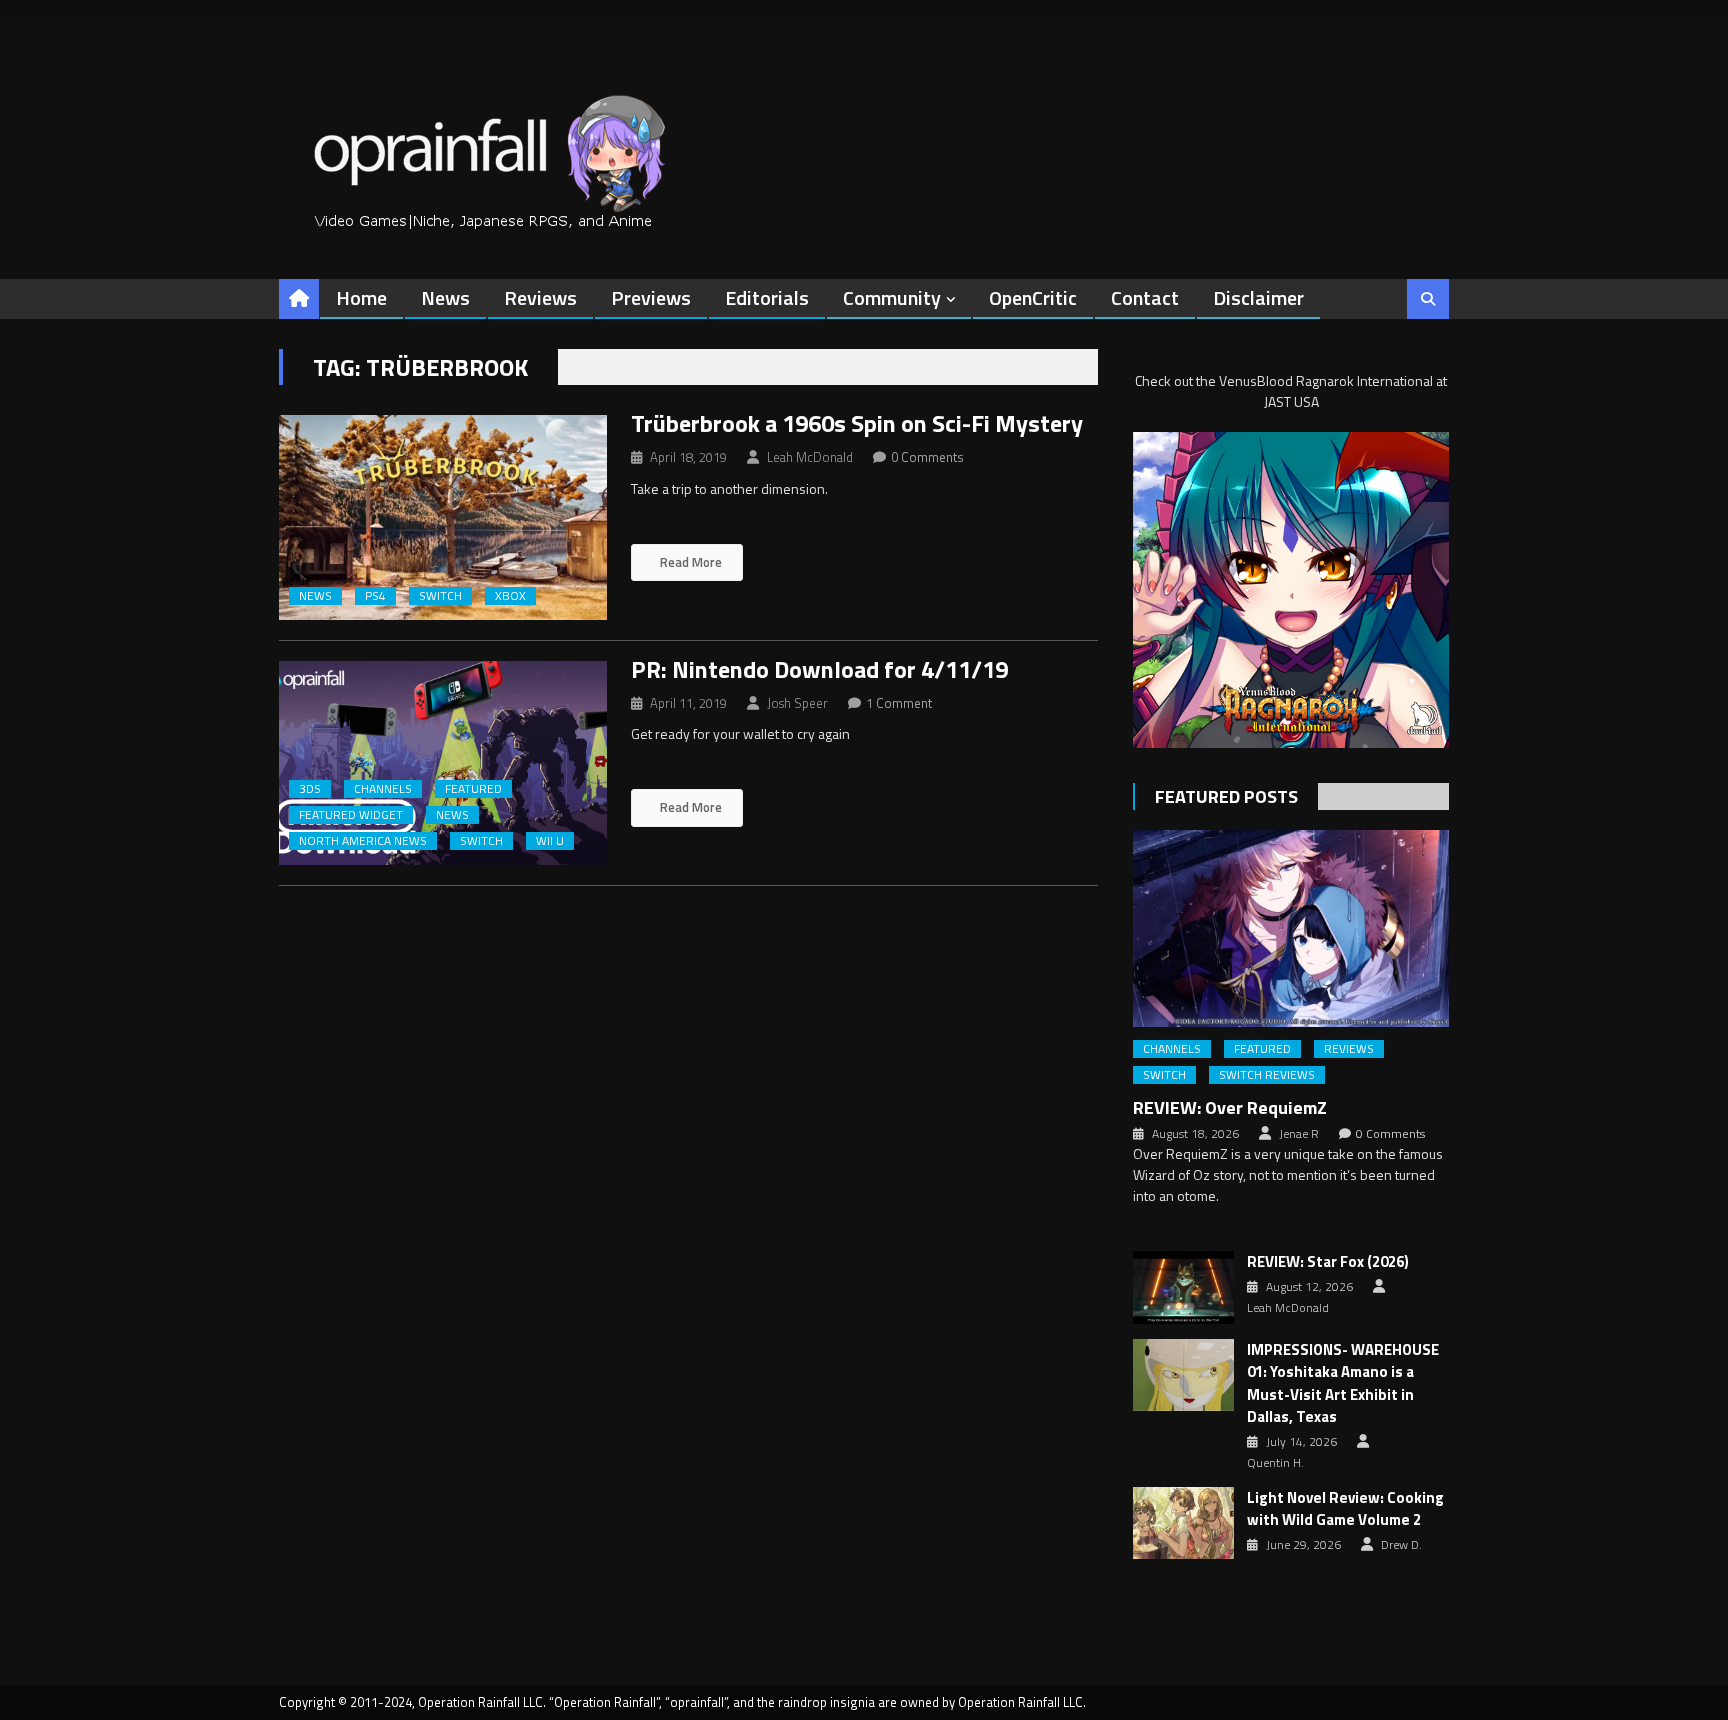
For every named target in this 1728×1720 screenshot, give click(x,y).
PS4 (375, 596)
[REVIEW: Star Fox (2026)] (1183, 1287)
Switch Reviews (1267, 1075)
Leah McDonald (810, 457)
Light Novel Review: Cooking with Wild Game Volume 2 (1345, 1509)
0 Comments (927, 457)
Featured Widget (351, 815)
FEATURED (473, 789)
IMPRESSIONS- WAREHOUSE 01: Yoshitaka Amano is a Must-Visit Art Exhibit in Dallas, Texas (1343, 1384)
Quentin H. (1275, 1463)
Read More (689, 562)
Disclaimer (1258, 297)
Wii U (550, 841)
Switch (440, 596)
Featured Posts (1226, 796)
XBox (510, 596)
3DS (310, 789)
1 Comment (899, 703)
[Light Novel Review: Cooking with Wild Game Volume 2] (1183, 1523)
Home (361, 297)
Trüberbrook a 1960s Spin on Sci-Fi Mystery (857, 423)
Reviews (540, 297)
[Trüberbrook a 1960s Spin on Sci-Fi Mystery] (443, 517)
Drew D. (1401, 1545)
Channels (383, 789)
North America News (363, 841)
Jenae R (1299, 1134)
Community (892, 297)
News (445, 297)
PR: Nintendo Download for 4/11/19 (819, 669)
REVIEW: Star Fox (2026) (1328, 1262)
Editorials (767, 297)
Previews (651, 297)
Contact (1145, 297)
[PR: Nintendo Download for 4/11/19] (443, 763)
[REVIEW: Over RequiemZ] (1291, 928)
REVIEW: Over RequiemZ (1230, 1107)
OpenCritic (1033, 297)
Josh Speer (797, 703)
